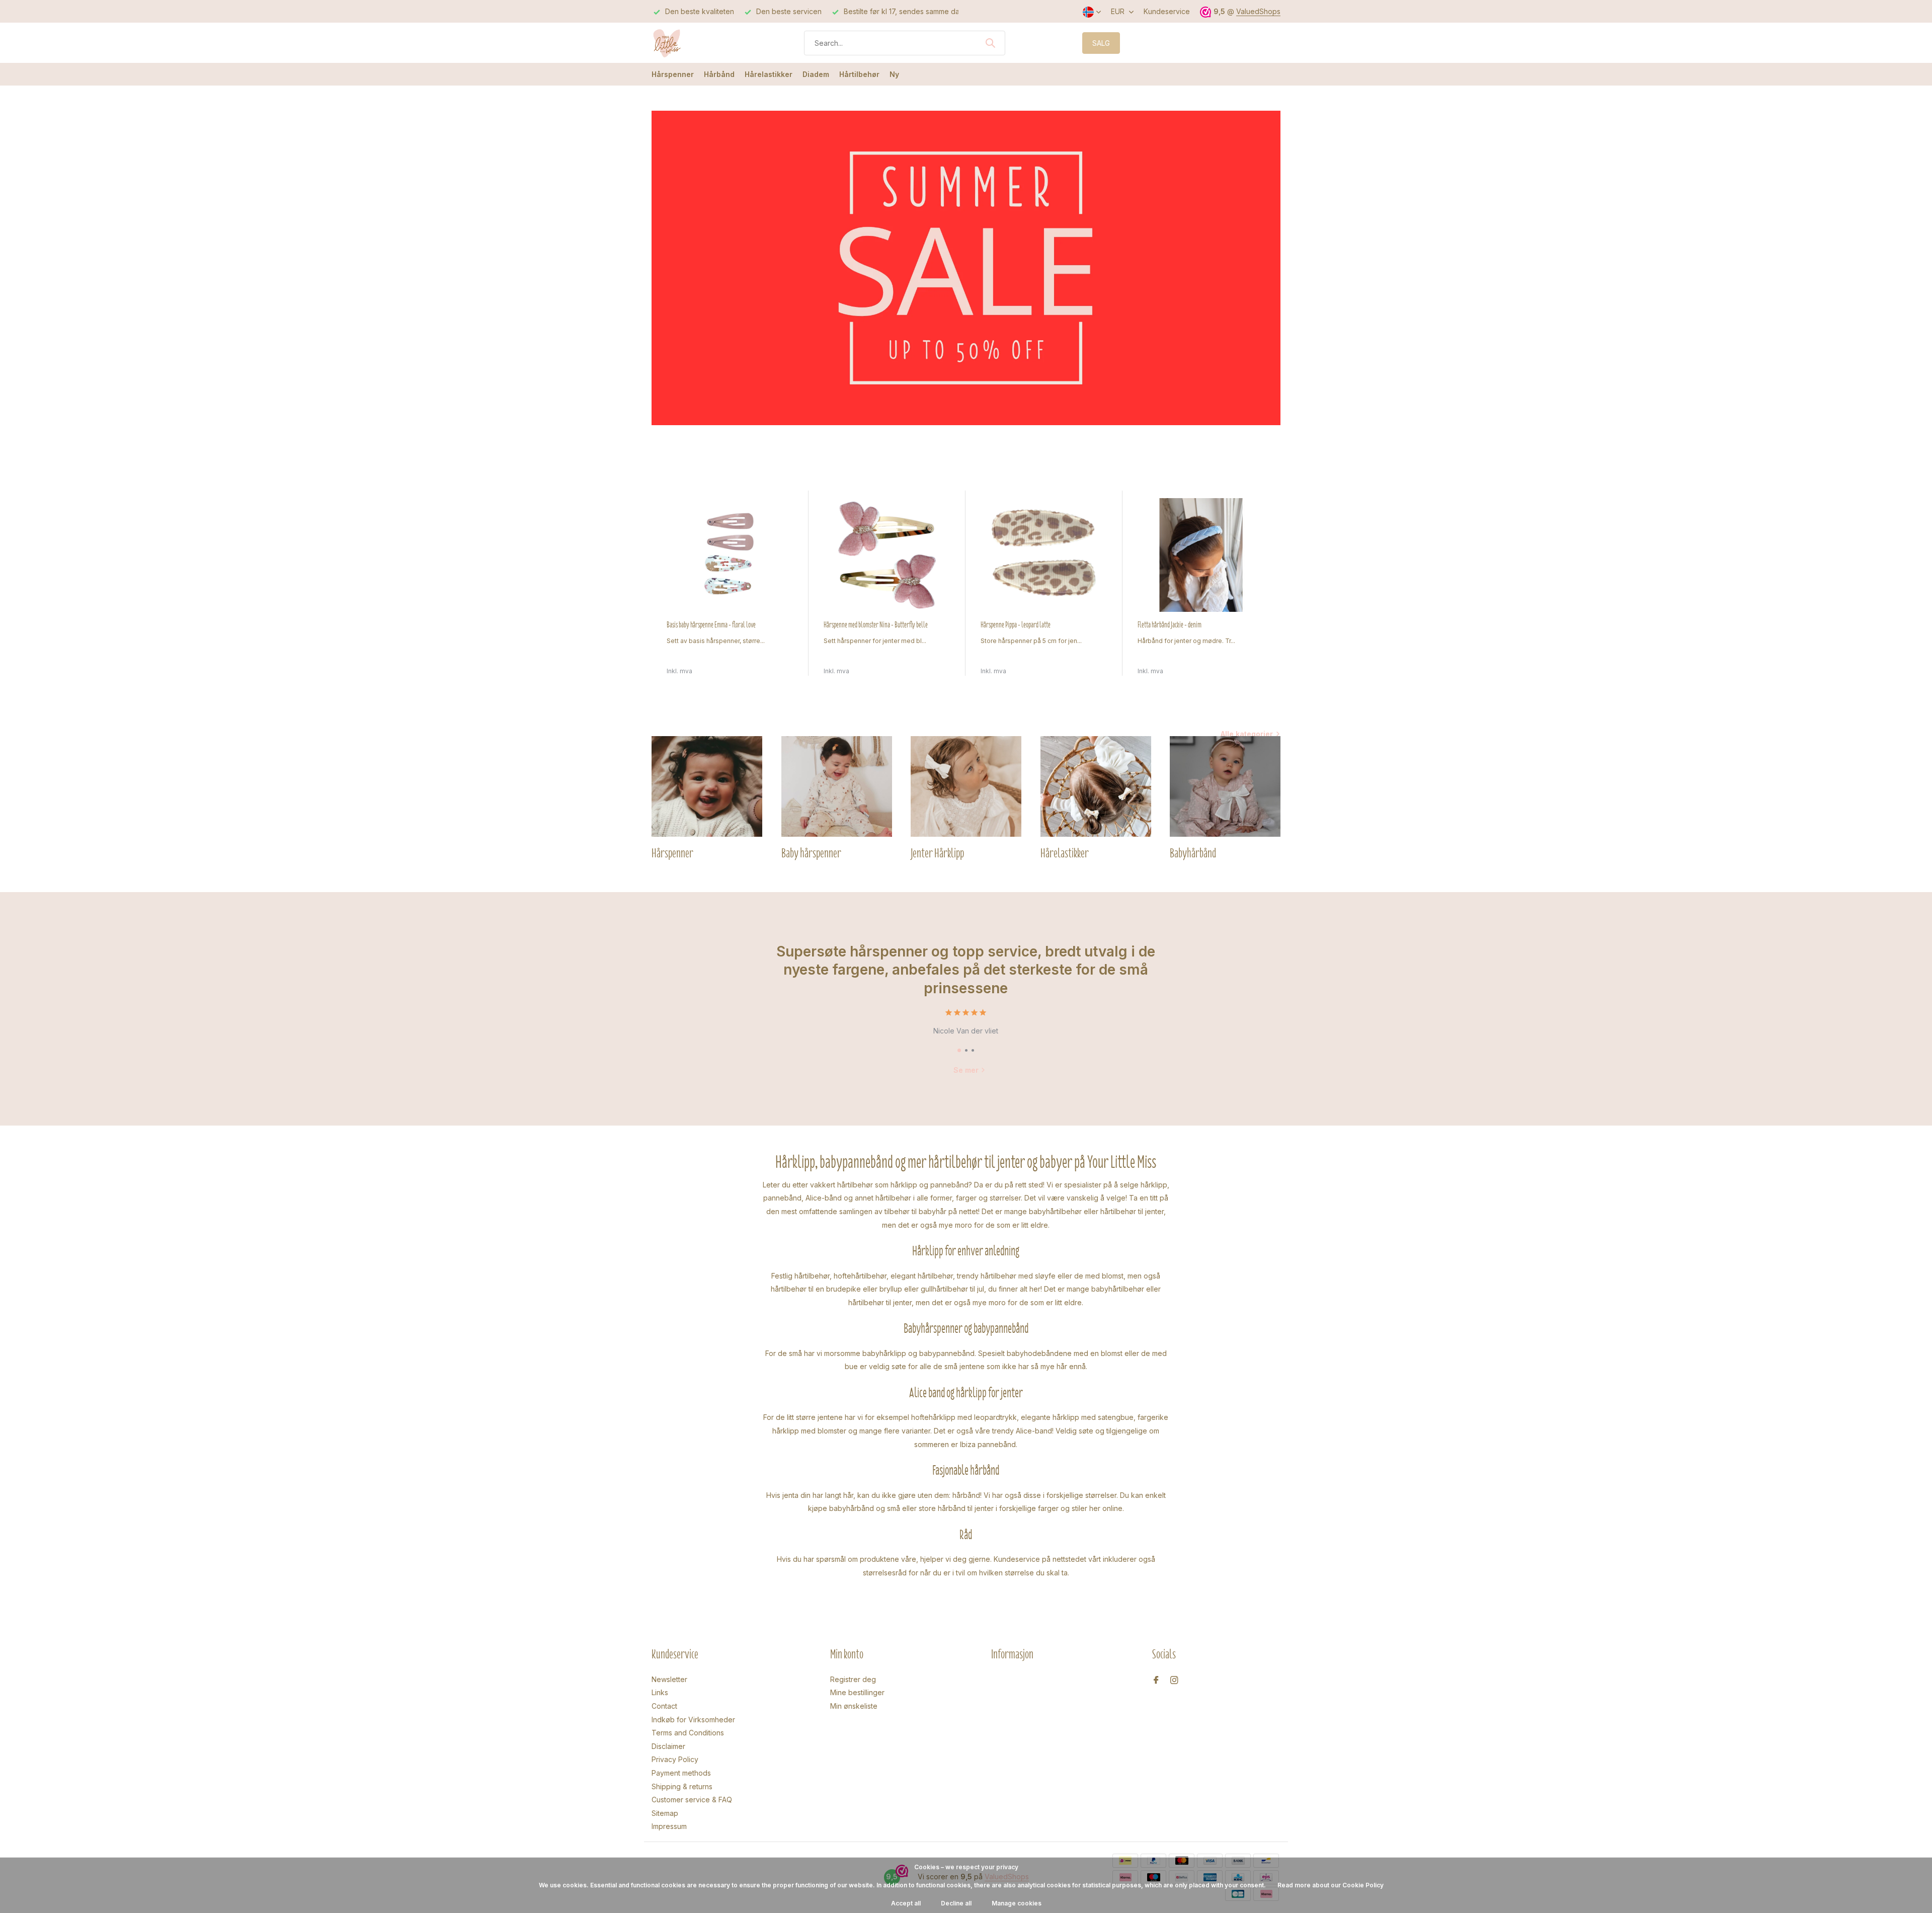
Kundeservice (1167, 11)
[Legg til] (784, 665)
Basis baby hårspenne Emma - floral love (711, 625)
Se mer (966, 1070)
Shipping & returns (682, 1786)
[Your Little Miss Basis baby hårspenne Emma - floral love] (730, 555)
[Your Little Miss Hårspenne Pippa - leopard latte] (1044, 555)
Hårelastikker (769, 74)
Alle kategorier (1247, 734)
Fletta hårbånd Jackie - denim (1170, 625)
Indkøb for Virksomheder (693, 1720)
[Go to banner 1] (966, 268)
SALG (1101, 43)
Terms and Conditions (688, 1733)
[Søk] (990, 43)
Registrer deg (853, 1679)
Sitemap (665, 1813)
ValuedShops (1258, 11)
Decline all (956, 1903)
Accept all (906, 1903)
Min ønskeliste (854, 1706)
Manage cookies (1017, 1903)
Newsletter (669, 1679)
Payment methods (681, 1773)
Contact (664, 1706)
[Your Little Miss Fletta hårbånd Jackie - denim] (1201, 555)
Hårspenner (673, 74)
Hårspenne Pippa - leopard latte (1016, 625)
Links (660, 1692)
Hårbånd (719, 74)
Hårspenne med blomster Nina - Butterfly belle (876, 625)
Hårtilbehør (859, 74)
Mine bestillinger (857, 1692)
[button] (959, 1050)
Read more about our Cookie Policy (1331, 1885)
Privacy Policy (675, 1759)
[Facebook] (1156, 1681)
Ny (894, 74)
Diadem (816, 74)
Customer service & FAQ (692, 1800)
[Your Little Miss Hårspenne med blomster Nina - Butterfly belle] (887, 555)
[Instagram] (1174, 1681)
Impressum (669, 1826)
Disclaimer (668, 1746)
